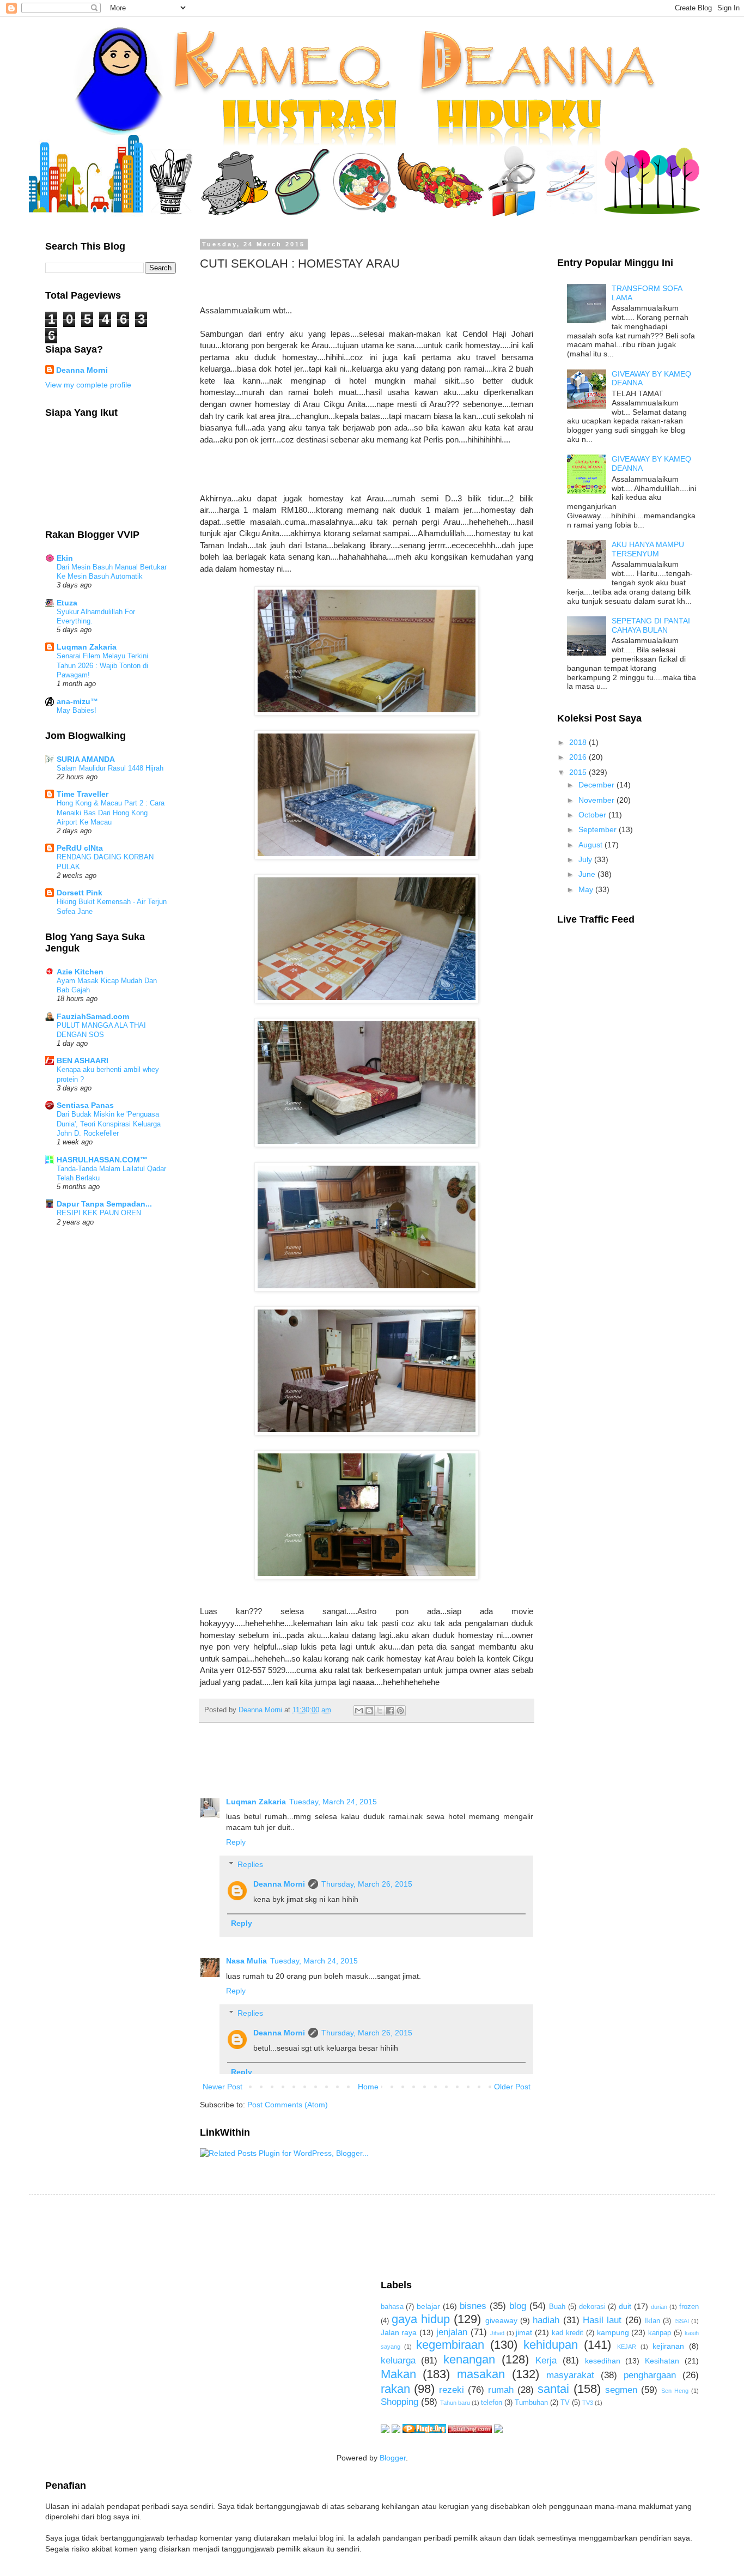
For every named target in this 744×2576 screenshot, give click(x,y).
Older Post (512, 2087)
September (599, 829)
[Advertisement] (243, 2236)
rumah (501, 2390)
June (588, 874)
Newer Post (222, 2087)
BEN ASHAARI (83, 1060)
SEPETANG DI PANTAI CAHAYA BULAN (651, 625)
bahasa (392, 2307)
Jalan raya (399, 2332)
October (593, 815)
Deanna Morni (279, 1884)
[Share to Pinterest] (400, 1711)
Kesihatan (662, 2361)
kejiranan (668, 2346)
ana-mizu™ (77, 701)
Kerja (546, 2360)
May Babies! (77, 710)
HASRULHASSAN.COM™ (102, 1160)
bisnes (473, 2306)
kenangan (469, 2359)
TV (565, 2403)
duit (625, 2306)
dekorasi (592, 2307)
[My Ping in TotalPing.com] (470, 2430)
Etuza (67, 603)
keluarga (398, 2360)
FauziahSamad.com (93, 1016)
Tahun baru (455, 2403)
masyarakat (570, 2375)
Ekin (65, 558)
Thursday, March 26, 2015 (367, 1884)
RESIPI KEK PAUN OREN (99, 1213)
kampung (613, 2332)
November (597, 800)
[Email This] (359, 1711)
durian (659, 2307)
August (591, 845)
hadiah (546, 2320)
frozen (689, 2307)
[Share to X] (380, 1711)
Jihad (497, 2333)
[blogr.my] (498, 2430)
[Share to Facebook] (390, 1711)
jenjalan (452, 2332)
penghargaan (650, 2375)
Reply (236, 1842)
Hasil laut (602, 2320)
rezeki (452, 2390)
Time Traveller (83, 794)
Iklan (652, 2321)
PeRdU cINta (80, 848)
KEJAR (627, 2347)
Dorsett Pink (80, 893)
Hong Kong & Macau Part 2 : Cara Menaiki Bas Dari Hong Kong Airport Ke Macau (111, 813)
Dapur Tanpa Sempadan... (104, 1204)
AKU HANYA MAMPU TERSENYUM (648, 549)
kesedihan (603, 2361)
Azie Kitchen (80, 972)
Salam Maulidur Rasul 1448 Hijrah (110, 768)
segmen (621, 2390)
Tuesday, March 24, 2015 (333, 1802)
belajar (428, 2306)
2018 (579, 742)
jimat (524, 2332)
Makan (398, 2374)
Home (368, 2087)
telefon (492, 2403)
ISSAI (682, 2321)
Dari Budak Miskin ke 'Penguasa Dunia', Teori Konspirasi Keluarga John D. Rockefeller (109, 1124)
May (587, 889)
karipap (660, 2333)
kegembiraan (450, 2345)
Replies (250, 1864)
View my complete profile (88, 385)
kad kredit (568, 2333)
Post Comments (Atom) (288, 2105)
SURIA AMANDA (86, 759)
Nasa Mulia (246, 1961)
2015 (579, 772)
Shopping (400, 2402)
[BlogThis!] (369, 1711)
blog (518, 2306)
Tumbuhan (531, 2403)
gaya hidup (421, 2319)
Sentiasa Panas (85, 1105)
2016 (579, 757)
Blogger (393, 2458)
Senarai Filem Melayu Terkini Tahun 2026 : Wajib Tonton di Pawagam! (102, 665)
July (586, 859)
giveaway (501, 2320)
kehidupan (551, 2345)
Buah (557, 2307)
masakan (481, 2374)
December (597, 785)
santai (553, 2389)
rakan (395, 2389)
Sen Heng (675, 2391)
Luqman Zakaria (256, 1802)
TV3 (588, 2403)
